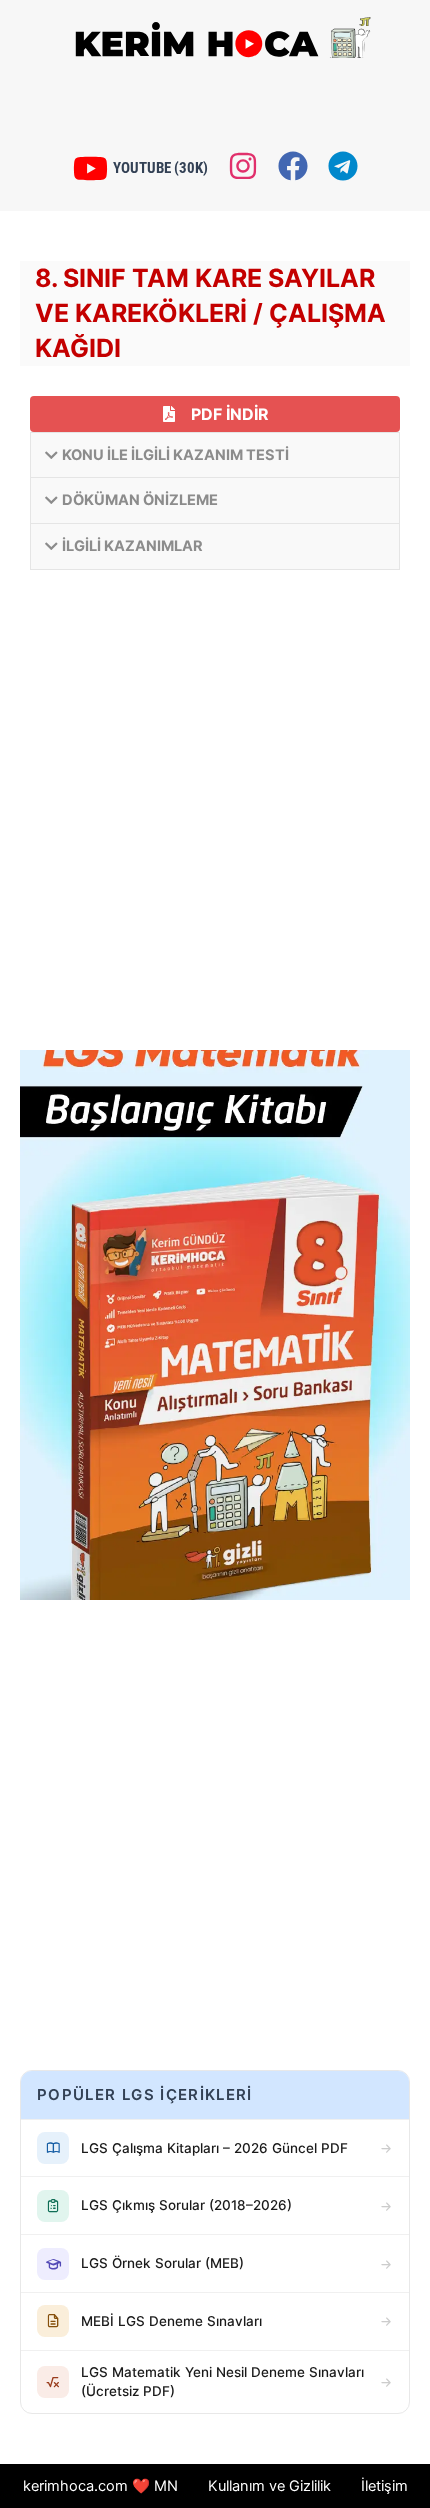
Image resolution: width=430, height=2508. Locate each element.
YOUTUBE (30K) (160, 168)
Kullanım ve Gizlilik (269, 2486)
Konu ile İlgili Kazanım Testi (175, 455)
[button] (215, 455)
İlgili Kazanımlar (132, 546)
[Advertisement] (215, 815)
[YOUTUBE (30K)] (90, 168)
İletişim (384, 2486)
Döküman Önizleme (140, 500)
